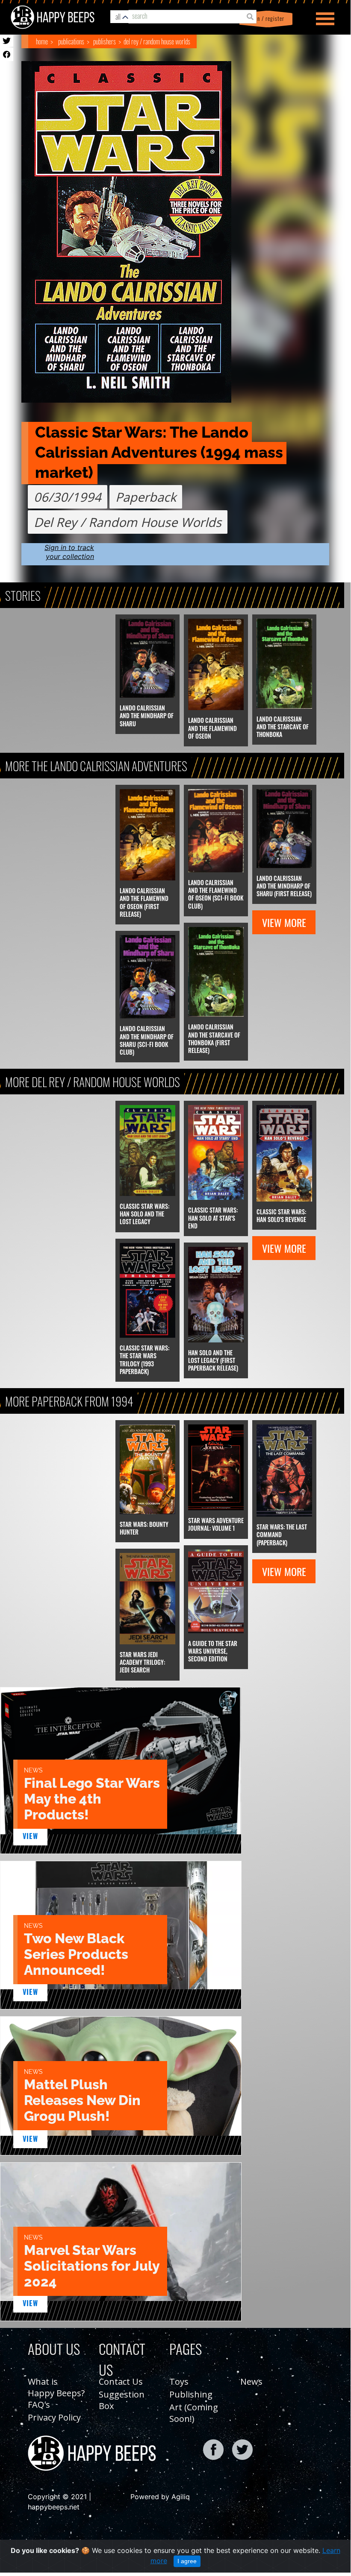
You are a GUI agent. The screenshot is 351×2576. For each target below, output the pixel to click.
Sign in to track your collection (69, 552)
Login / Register (265, 19)
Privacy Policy (54, 2417)
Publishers (105, 41)
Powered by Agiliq (160, 2497)
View (31, 1836)
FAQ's (39, 2405)
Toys (179, 2382)
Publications (71, 41)
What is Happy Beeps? (56, 2387)
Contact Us (121, 2382)
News (251, 2382)
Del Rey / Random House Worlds (157, 41)
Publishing (191, 2394)
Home (42, 41)
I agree (187, 2561)
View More (284, 922)
